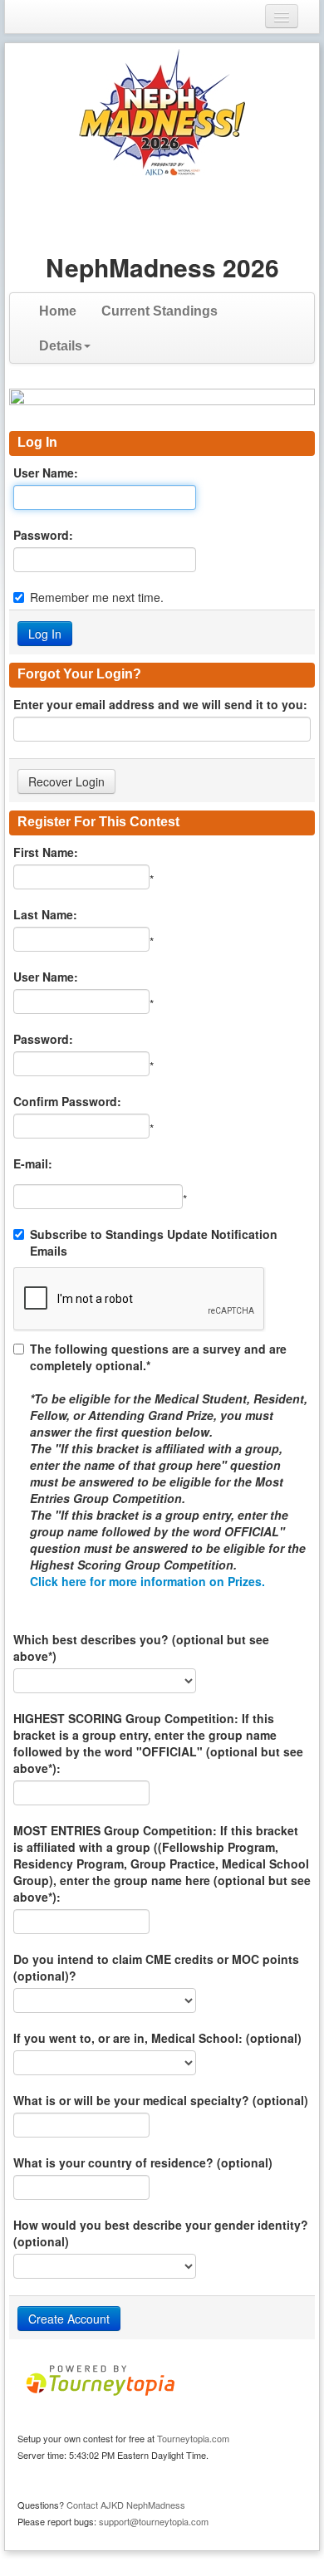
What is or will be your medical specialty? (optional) (161, 2100)
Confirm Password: (67, 1101)
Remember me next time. (97, 597)
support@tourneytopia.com (154, 2521)
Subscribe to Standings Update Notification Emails (154, 1242)
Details (61, 346)
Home (58, 311)
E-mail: (33, 1163)
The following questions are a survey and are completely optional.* (169, 1465)
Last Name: (45, 914)
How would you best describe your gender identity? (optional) (161, 2233)
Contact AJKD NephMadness (126, 2505)
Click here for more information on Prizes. (147, 1581)
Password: (43, 535)
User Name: (46, 473)
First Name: (46, 852)
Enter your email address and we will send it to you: (160, 704)
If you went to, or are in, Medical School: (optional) (157, 2038)
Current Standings (160, 311)
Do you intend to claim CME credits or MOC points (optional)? (156, 1967)
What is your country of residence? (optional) (143, 2162)
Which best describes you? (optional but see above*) (141, 1648)
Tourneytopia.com (193, 2438)
